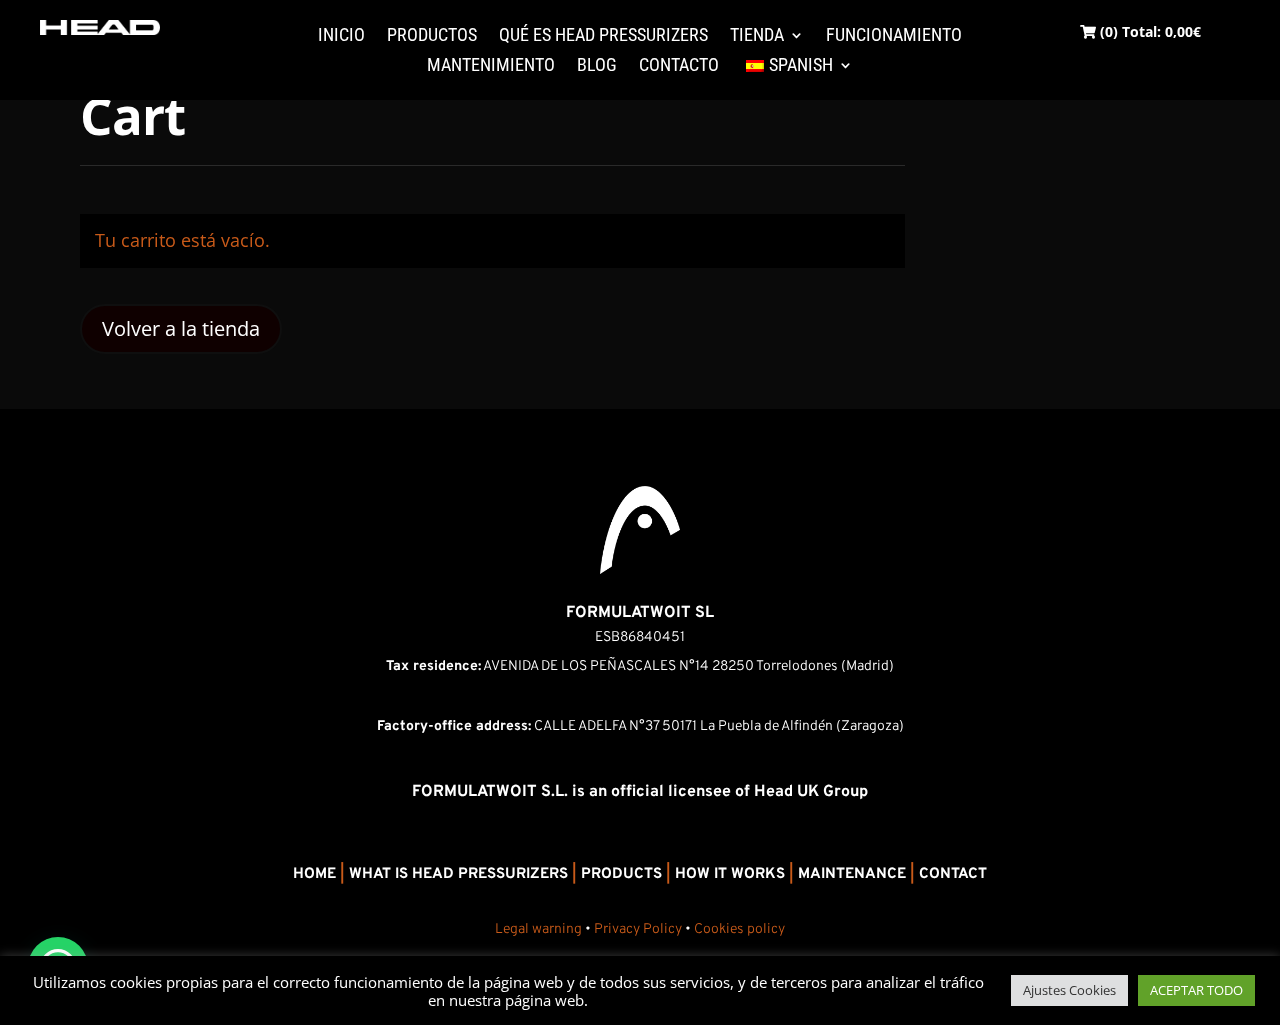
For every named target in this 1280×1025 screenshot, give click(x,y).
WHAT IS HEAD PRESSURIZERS (458, 874)
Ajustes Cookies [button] (1069, 990)
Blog (597, 66)
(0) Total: (1148, 31)
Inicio (341, 36)
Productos (432, 36)
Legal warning (538, 929)
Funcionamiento (894, 36)
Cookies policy (739, 929)
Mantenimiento (491, 66)
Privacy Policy (638, 929)
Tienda (757, 36)
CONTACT (953, 874)
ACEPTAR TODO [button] (1196, 990)
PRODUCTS (621, 874)
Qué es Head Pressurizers (603, 36)
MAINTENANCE (852, 874)
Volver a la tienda (181, 328)
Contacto (679, 66)
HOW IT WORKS (730, 874)
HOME (314, 874)
